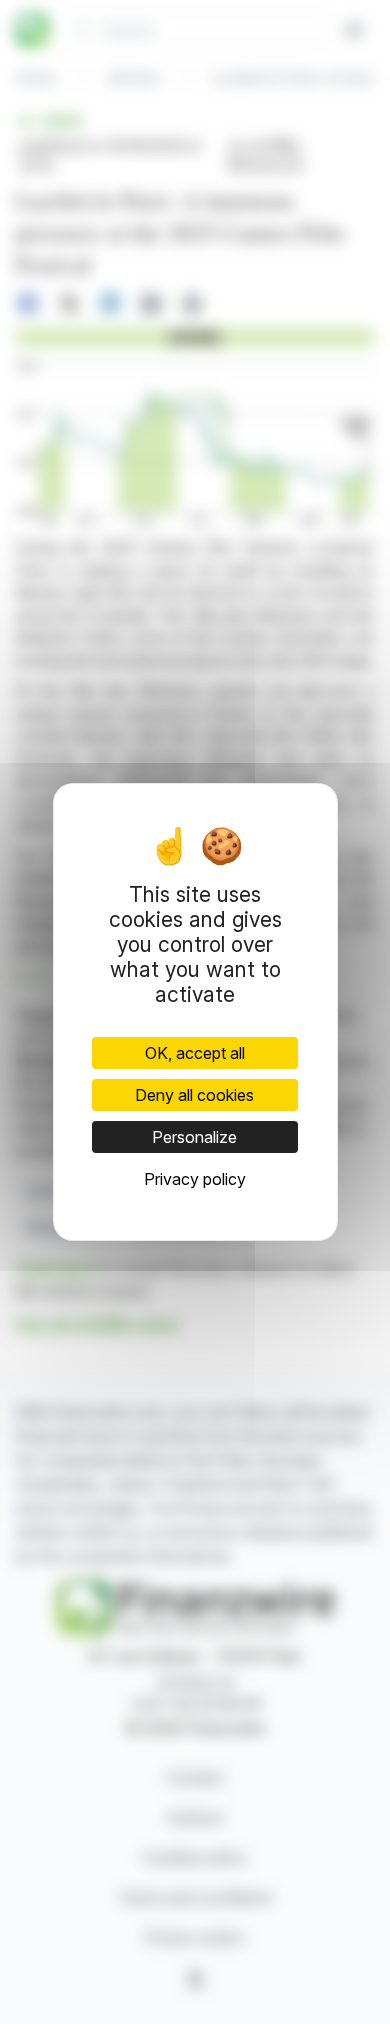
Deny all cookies (194, 1095)
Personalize (194, 1137)
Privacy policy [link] (195, 1179)
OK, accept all (195, 1053)
